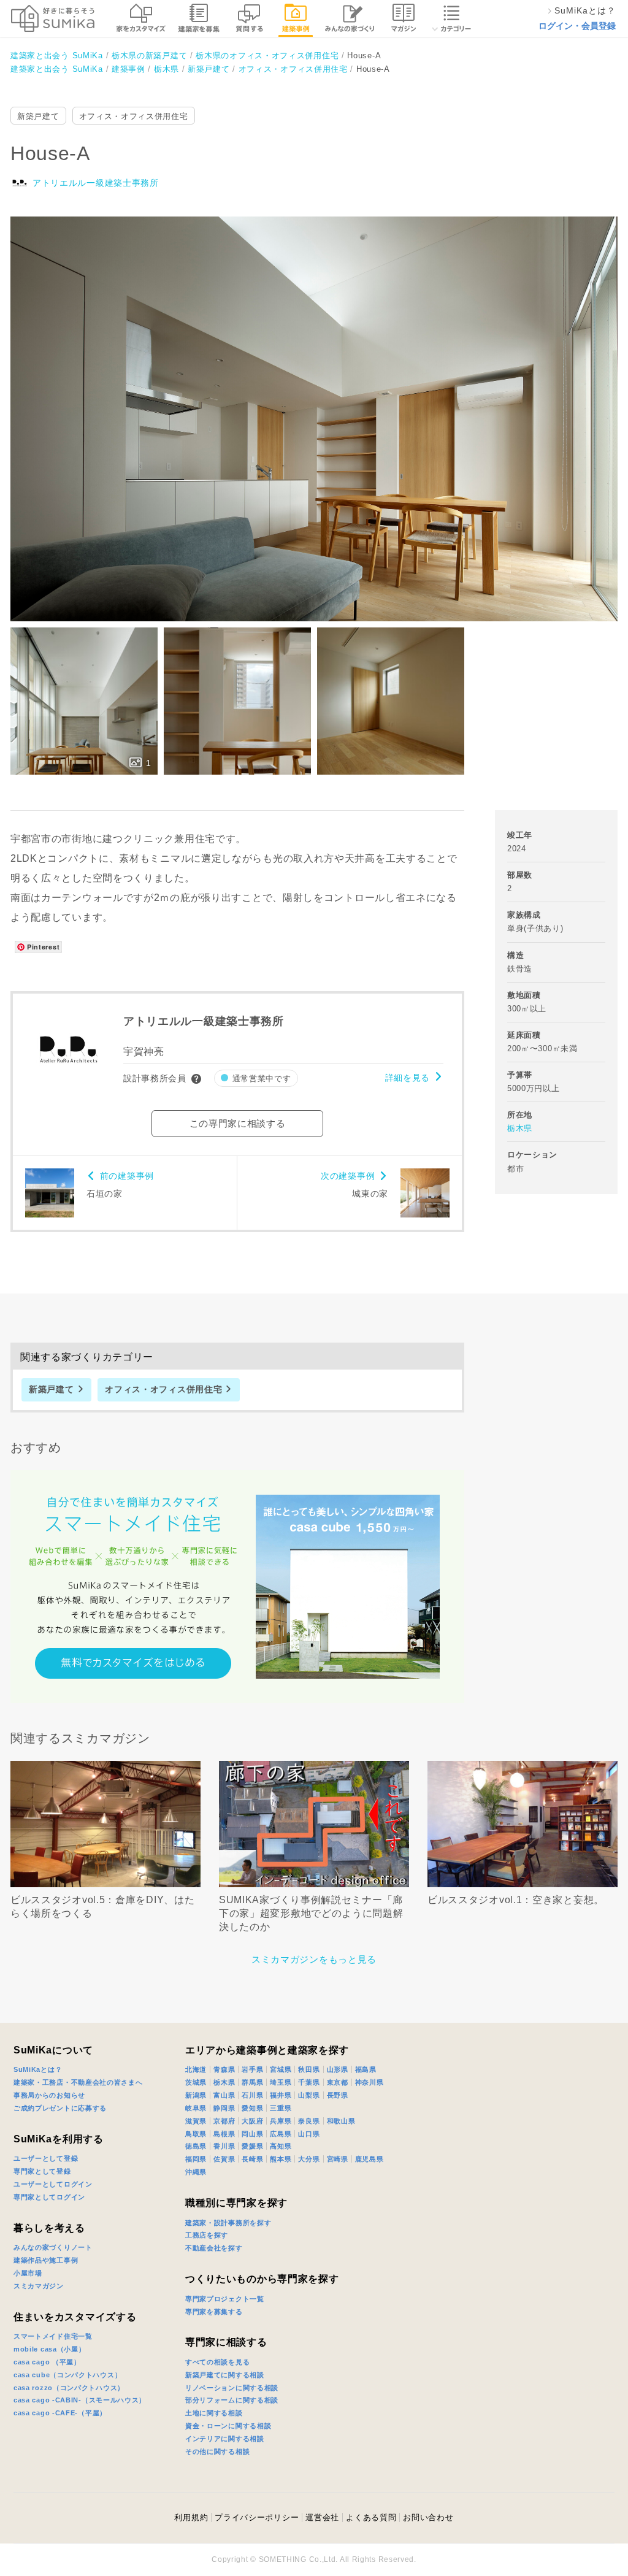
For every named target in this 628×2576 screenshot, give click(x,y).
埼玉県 (281, 2082)
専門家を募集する (214, 2312)
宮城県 (281, 2069)
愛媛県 (252, 2146)
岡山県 (252, 2134)
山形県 (338, 2069)
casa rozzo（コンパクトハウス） (69, 2388)
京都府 (224, 2121)
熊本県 (281, 2159)
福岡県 (196, 2159)
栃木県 (520, 1128)
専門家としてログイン (49, 2197)
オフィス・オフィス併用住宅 (134, 116)
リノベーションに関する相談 (232, 2388)
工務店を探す (207, 2235)
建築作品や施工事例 (46, 2260)
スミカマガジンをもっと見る (314, 1959)
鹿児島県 (370, 2159)
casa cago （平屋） (47, 2362)
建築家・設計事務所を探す (228, 2223)
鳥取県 (196, 2134)
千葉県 (309, 2082)
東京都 (338, 2082)
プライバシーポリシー (257, 2517)
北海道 (196, 2069)
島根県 (224, 2134)
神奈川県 (370, 2082)
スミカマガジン (39, 2286)
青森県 (224, 2069)
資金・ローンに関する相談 (228, 2426)
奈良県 (309, 2121)
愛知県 (252, 2108)
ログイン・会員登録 (577, 26)
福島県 (366, 2069)
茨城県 (196, 2082)
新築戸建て (38, 116)
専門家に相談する (226, 2342)
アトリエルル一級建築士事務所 (96, 183)
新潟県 (196, 2095)
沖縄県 (196, 2172)
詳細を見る (408, 1078)
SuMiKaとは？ (38, 2069)
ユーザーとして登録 (46, 2158)
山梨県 (309, 2095)
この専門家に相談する (238, 1123)
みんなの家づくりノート (53, 2247)
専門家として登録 (42, 2171)
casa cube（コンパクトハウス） (67, 2375)
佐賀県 (224, 2159)
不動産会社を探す (214, 2248)
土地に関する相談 (214, 2413)
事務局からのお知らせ (49, 2095)
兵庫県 (281, 2121)
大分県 (309, 2159)
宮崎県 (338, 2159)
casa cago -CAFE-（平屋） (60, 2413)
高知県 (281, 2146)
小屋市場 (28, 2273)
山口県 (309, 2134)
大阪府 (252, 2121)
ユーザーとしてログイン (53, 2184)
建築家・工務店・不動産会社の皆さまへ (78, 2082)
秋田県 (309, 2069)
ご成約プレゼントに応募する (60, 2108)
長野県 (338, 2095)
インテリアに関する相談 (225, 2439)
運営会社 (322, 2517)
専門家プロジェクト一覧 (225, 2299)
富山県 (224, 2095)
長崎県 (252, 2159)
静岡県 (224, 2108)
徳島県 (196, 2146)
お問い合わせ (428, 2517)
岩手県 (252, 2069)
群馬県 (252, 2082)
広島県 (281, 2134)
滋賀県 (196, 2121)
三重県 (281, 2108)
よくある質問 (371, 2517)
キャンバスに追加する (322, 405)
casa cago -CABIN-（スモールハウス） (80, 2400)
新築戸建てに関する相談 (225, 2375)
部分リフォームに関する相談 (232, 2400)
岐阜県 (196, 2108)
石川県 (252, 2095)
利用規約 (191, 2517)
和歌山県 (341, 2121)
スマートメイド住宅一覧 (53, 2336)
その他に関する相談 (217, 2451)
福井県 (281, 2095)
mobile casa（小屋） (50, 2349)
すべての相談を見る (217, 2362)
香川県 (224, 2146)
